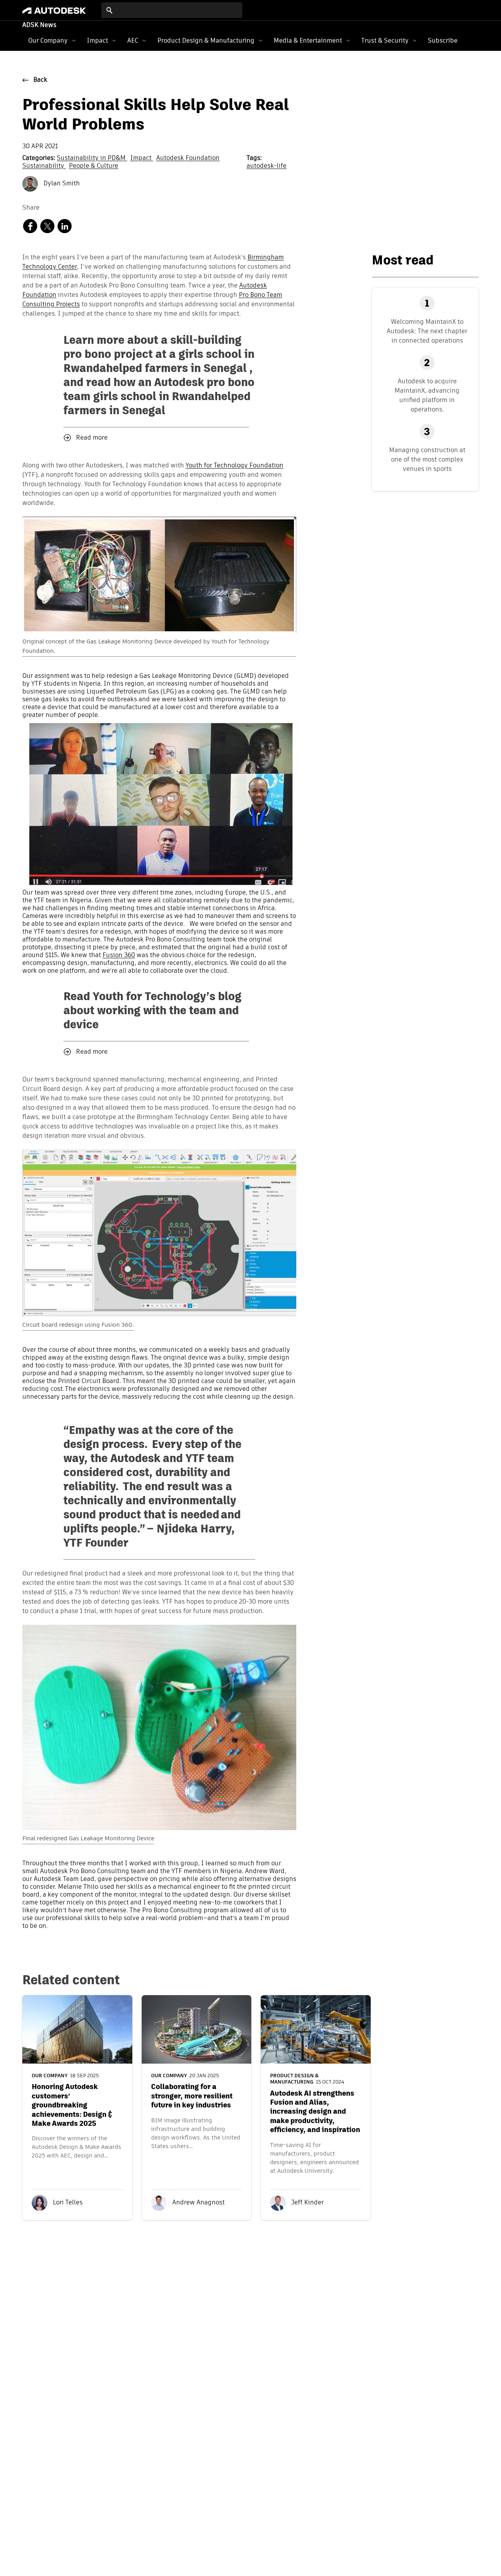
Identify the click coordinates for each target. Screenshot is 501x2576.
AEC (133, 40)
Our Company (48, 40)
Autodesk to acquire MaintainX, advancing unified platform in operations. (427, 395)
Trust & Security (385, 40)
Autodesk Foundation (188, 158)
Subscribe (443, 40)
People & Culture (94, 166)
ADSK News (39, 25)
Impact (97, 40)
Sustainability (44, 166)
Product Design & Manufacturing (206, 40)
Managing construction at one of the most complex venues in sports (427, 459)
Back (40, 80)
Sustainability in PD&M (92, 158)
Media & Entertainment (308, 40)
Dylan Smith (61, 184)
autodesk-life (267, 166)
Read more (92, 438)
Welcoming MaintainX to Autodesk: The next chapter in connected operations (427, 331)
